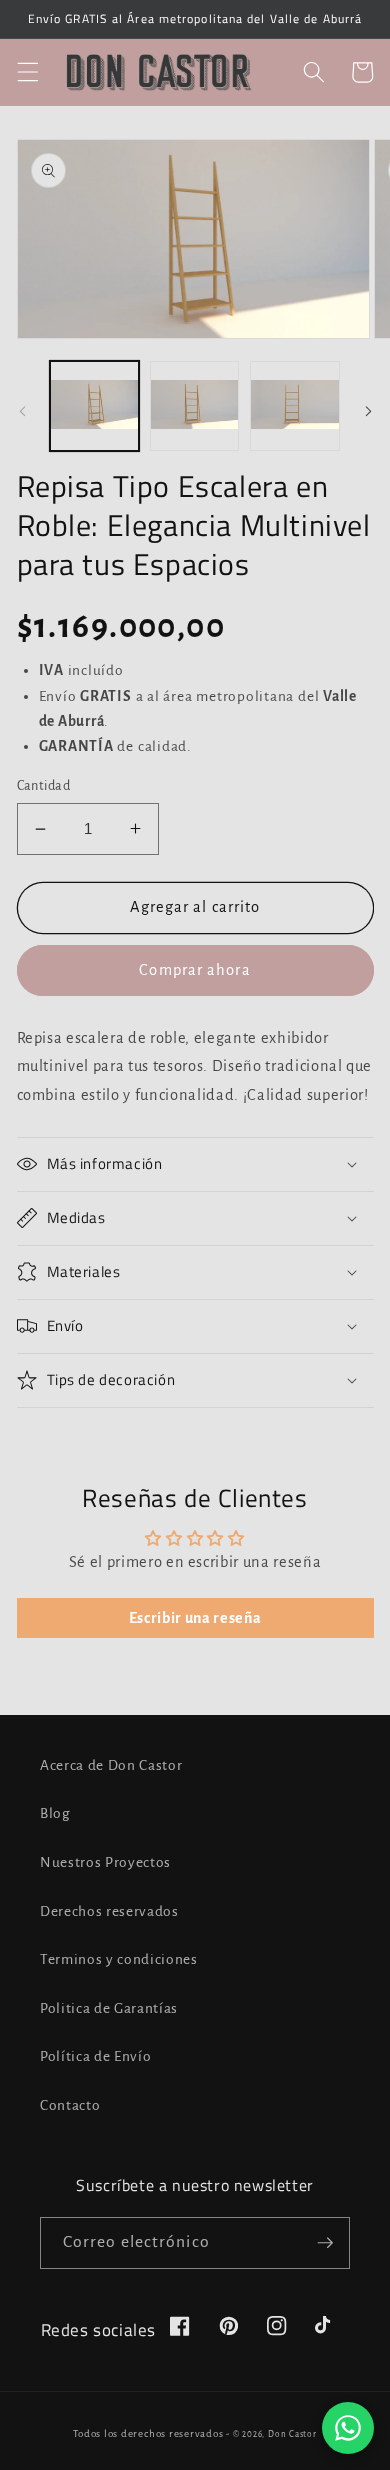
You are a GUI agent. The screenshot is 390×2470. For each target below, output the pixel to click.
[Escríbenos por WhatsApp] (348, 2428)
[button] (27, 72)
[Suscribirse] (325, 2243)
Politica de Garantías (109, 2008)
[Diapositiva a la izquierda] (22, 411)
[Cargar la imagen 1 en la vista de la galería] (94, 405)
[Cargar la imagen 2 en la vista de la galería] (194, 405)
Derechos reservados (109, 1911)
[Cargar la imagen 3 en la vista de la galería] (294, 405)
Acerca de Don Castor (111, 1765)
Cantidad (44, 786)
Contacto (70, 2105)
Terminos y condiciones (119, 1959)
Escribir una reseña (195, 1618)
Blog (55, 1813)
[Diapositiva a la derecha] (368, 411)
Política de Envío (95, 2056)
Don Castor (292, 2434)
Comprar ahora (194, 970)
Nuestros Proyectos (105, 1862)
